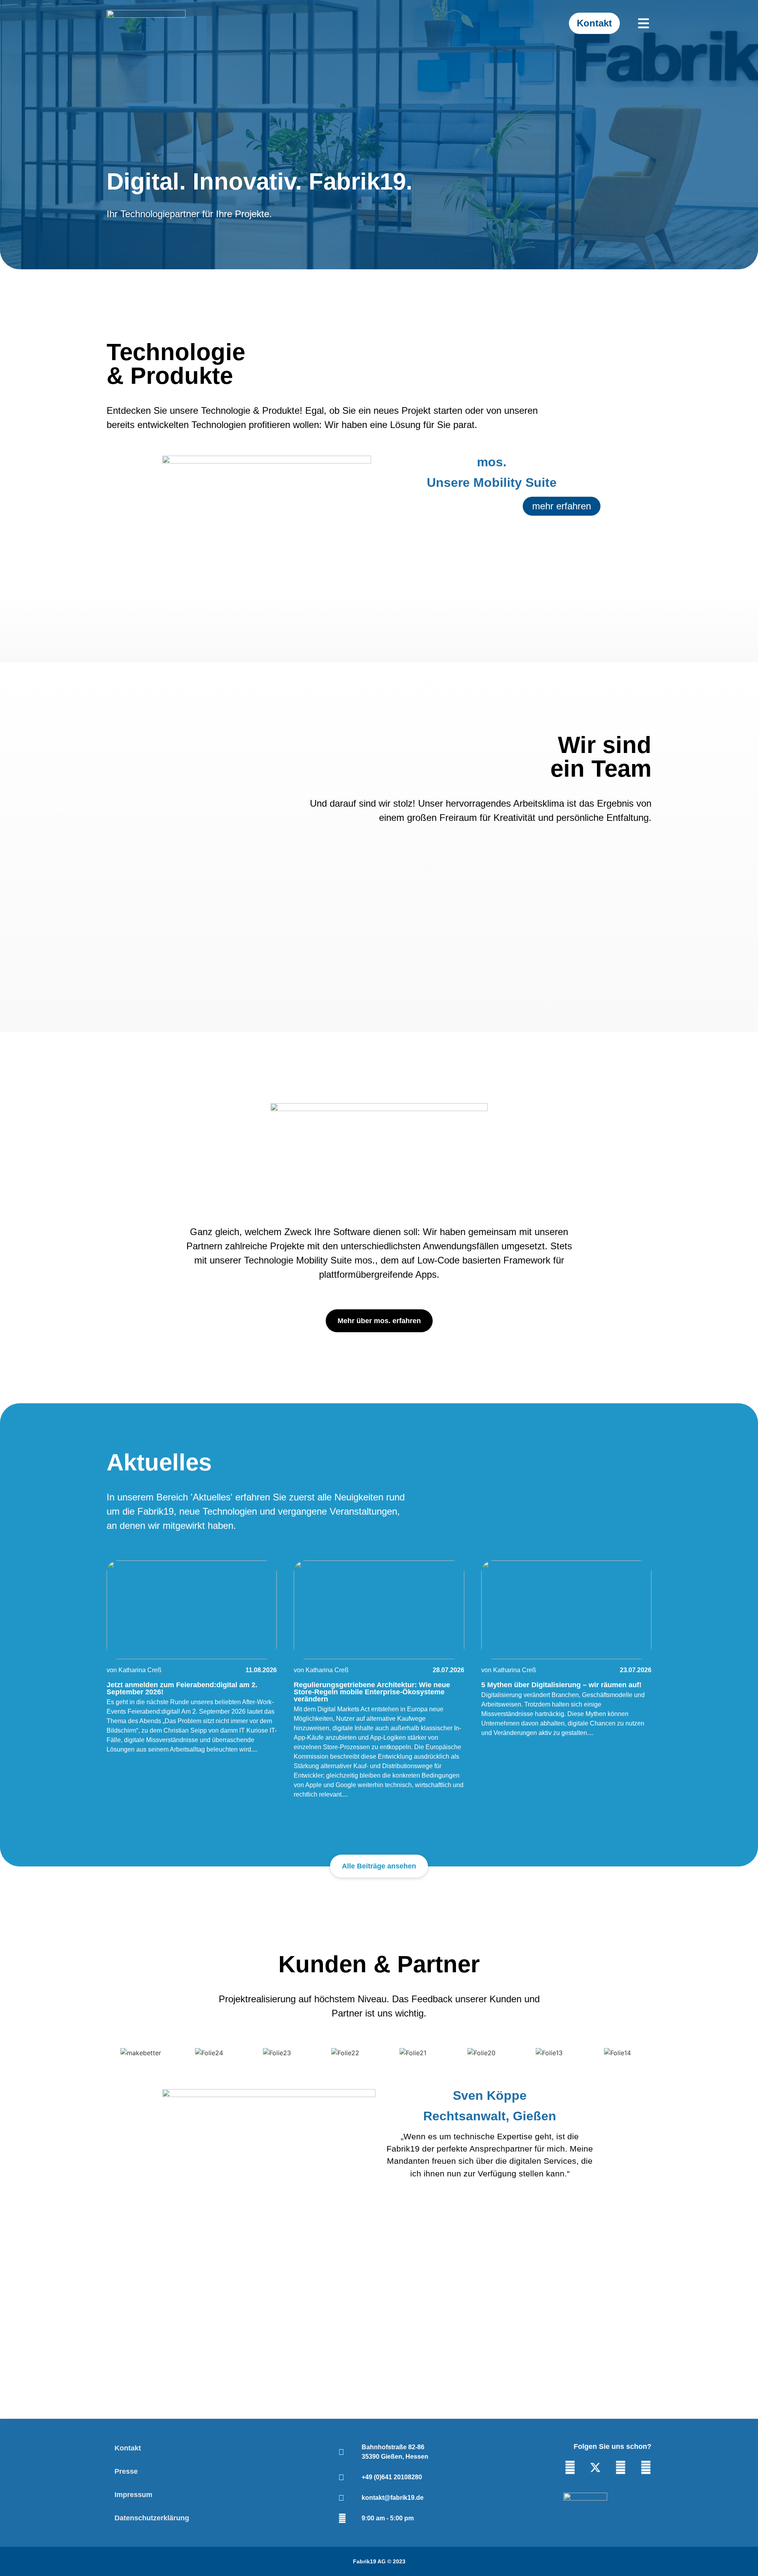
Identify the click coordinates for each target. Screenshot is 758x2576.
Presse (126, 2471)
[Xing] (646, 2467)
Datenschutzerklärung (152, 2518)
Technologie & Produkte (176, 364)
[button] (114, 2222)
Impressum (133, 2495)
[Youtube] (621, 2467)
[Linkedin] (570, 2467)
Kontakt (128, 2448)
